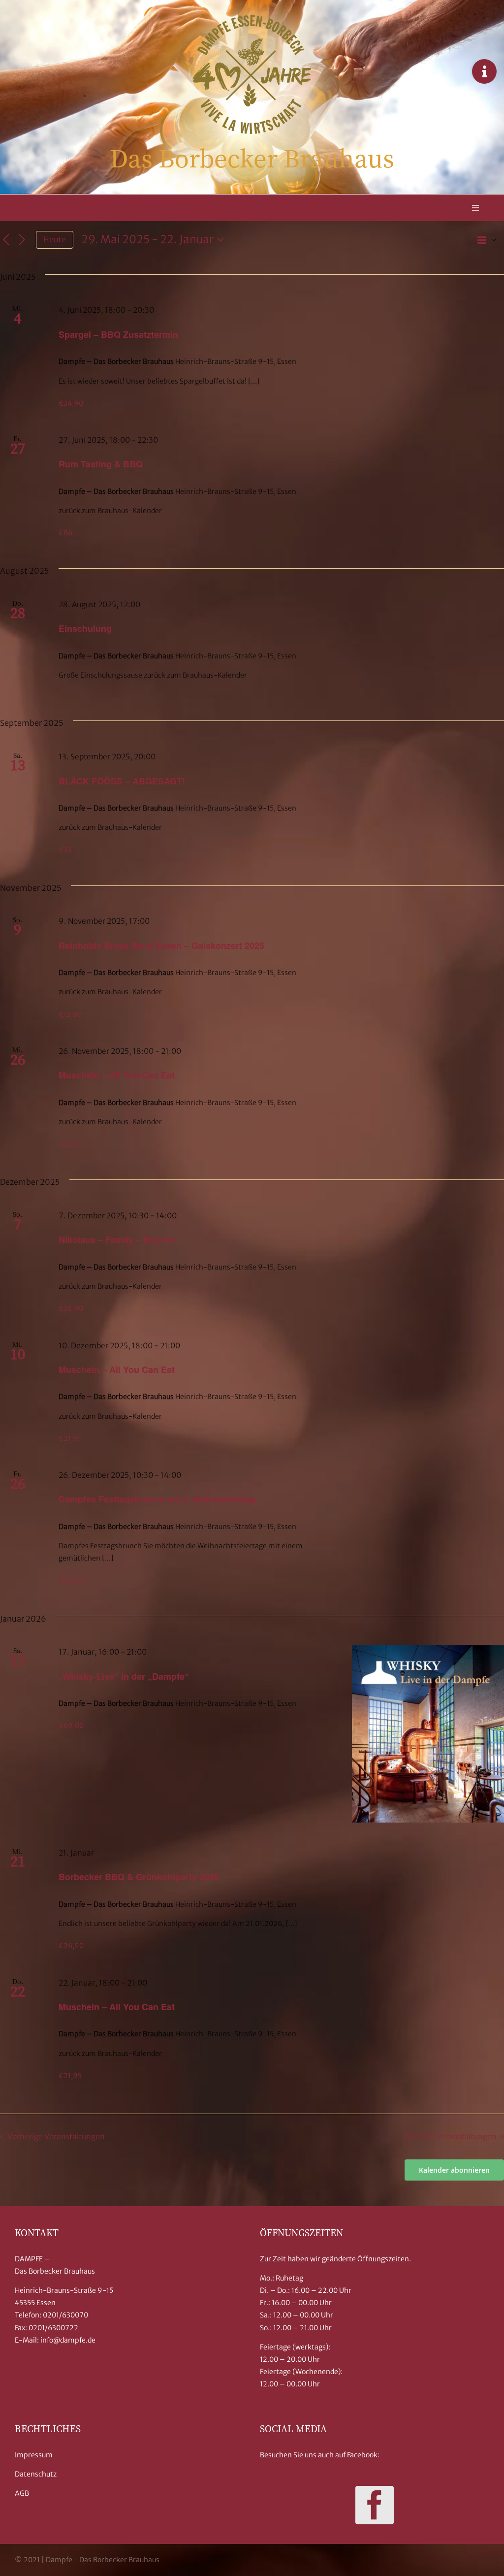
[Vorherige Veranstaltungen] (6, 240)
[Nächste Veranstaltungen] (22, 240)
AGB (22, 2493)
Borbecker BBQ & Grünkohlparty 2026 (139, 1877)
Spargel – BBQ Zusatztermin (118, 334)
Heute (55, 240)
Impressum (34, 2455)
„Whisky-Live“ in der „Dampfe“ (124, 1676)
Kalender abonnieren (454, 2170)
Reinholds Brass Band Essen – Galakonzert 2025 (161, 946)
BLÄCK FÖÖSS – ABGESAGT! (122, 781)
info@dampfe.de (68, 2340)
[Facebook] (375, 2505)
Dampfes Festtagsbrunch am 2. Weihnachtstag (157, 1499)
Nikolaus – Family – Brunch (116, 1239)
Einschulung (85, 628)
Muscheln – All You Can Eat (117, 1075)
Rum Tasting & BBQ (101, 464)
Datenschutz (36, 2474)
